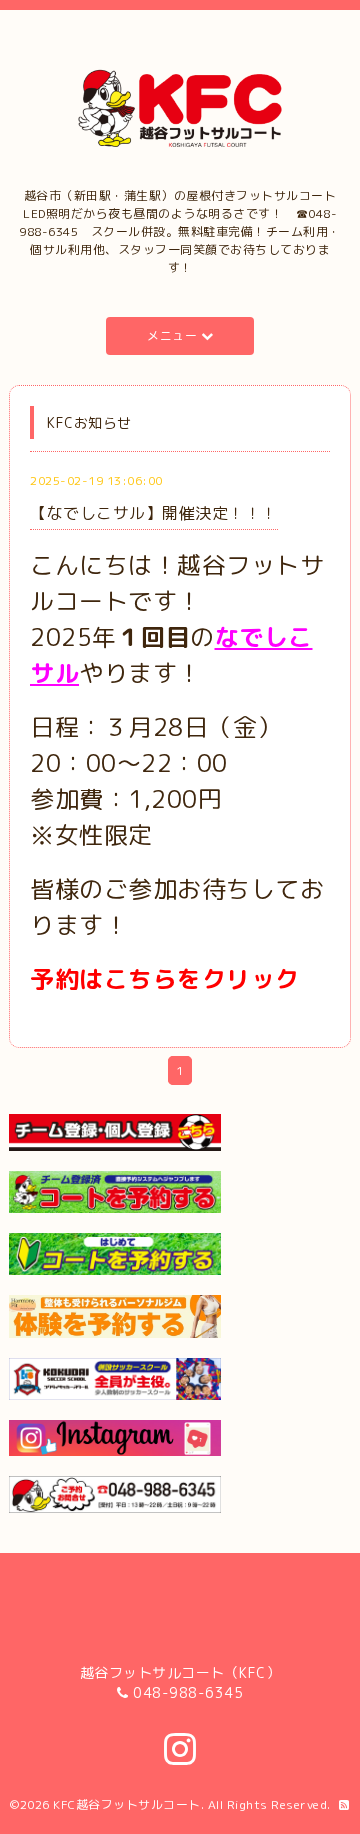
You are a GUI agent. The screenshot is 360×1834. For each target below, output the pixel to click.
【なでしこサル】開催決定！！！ (154, 513)
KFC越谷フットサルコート (127, 1804)
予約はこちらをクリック (165, 979)
